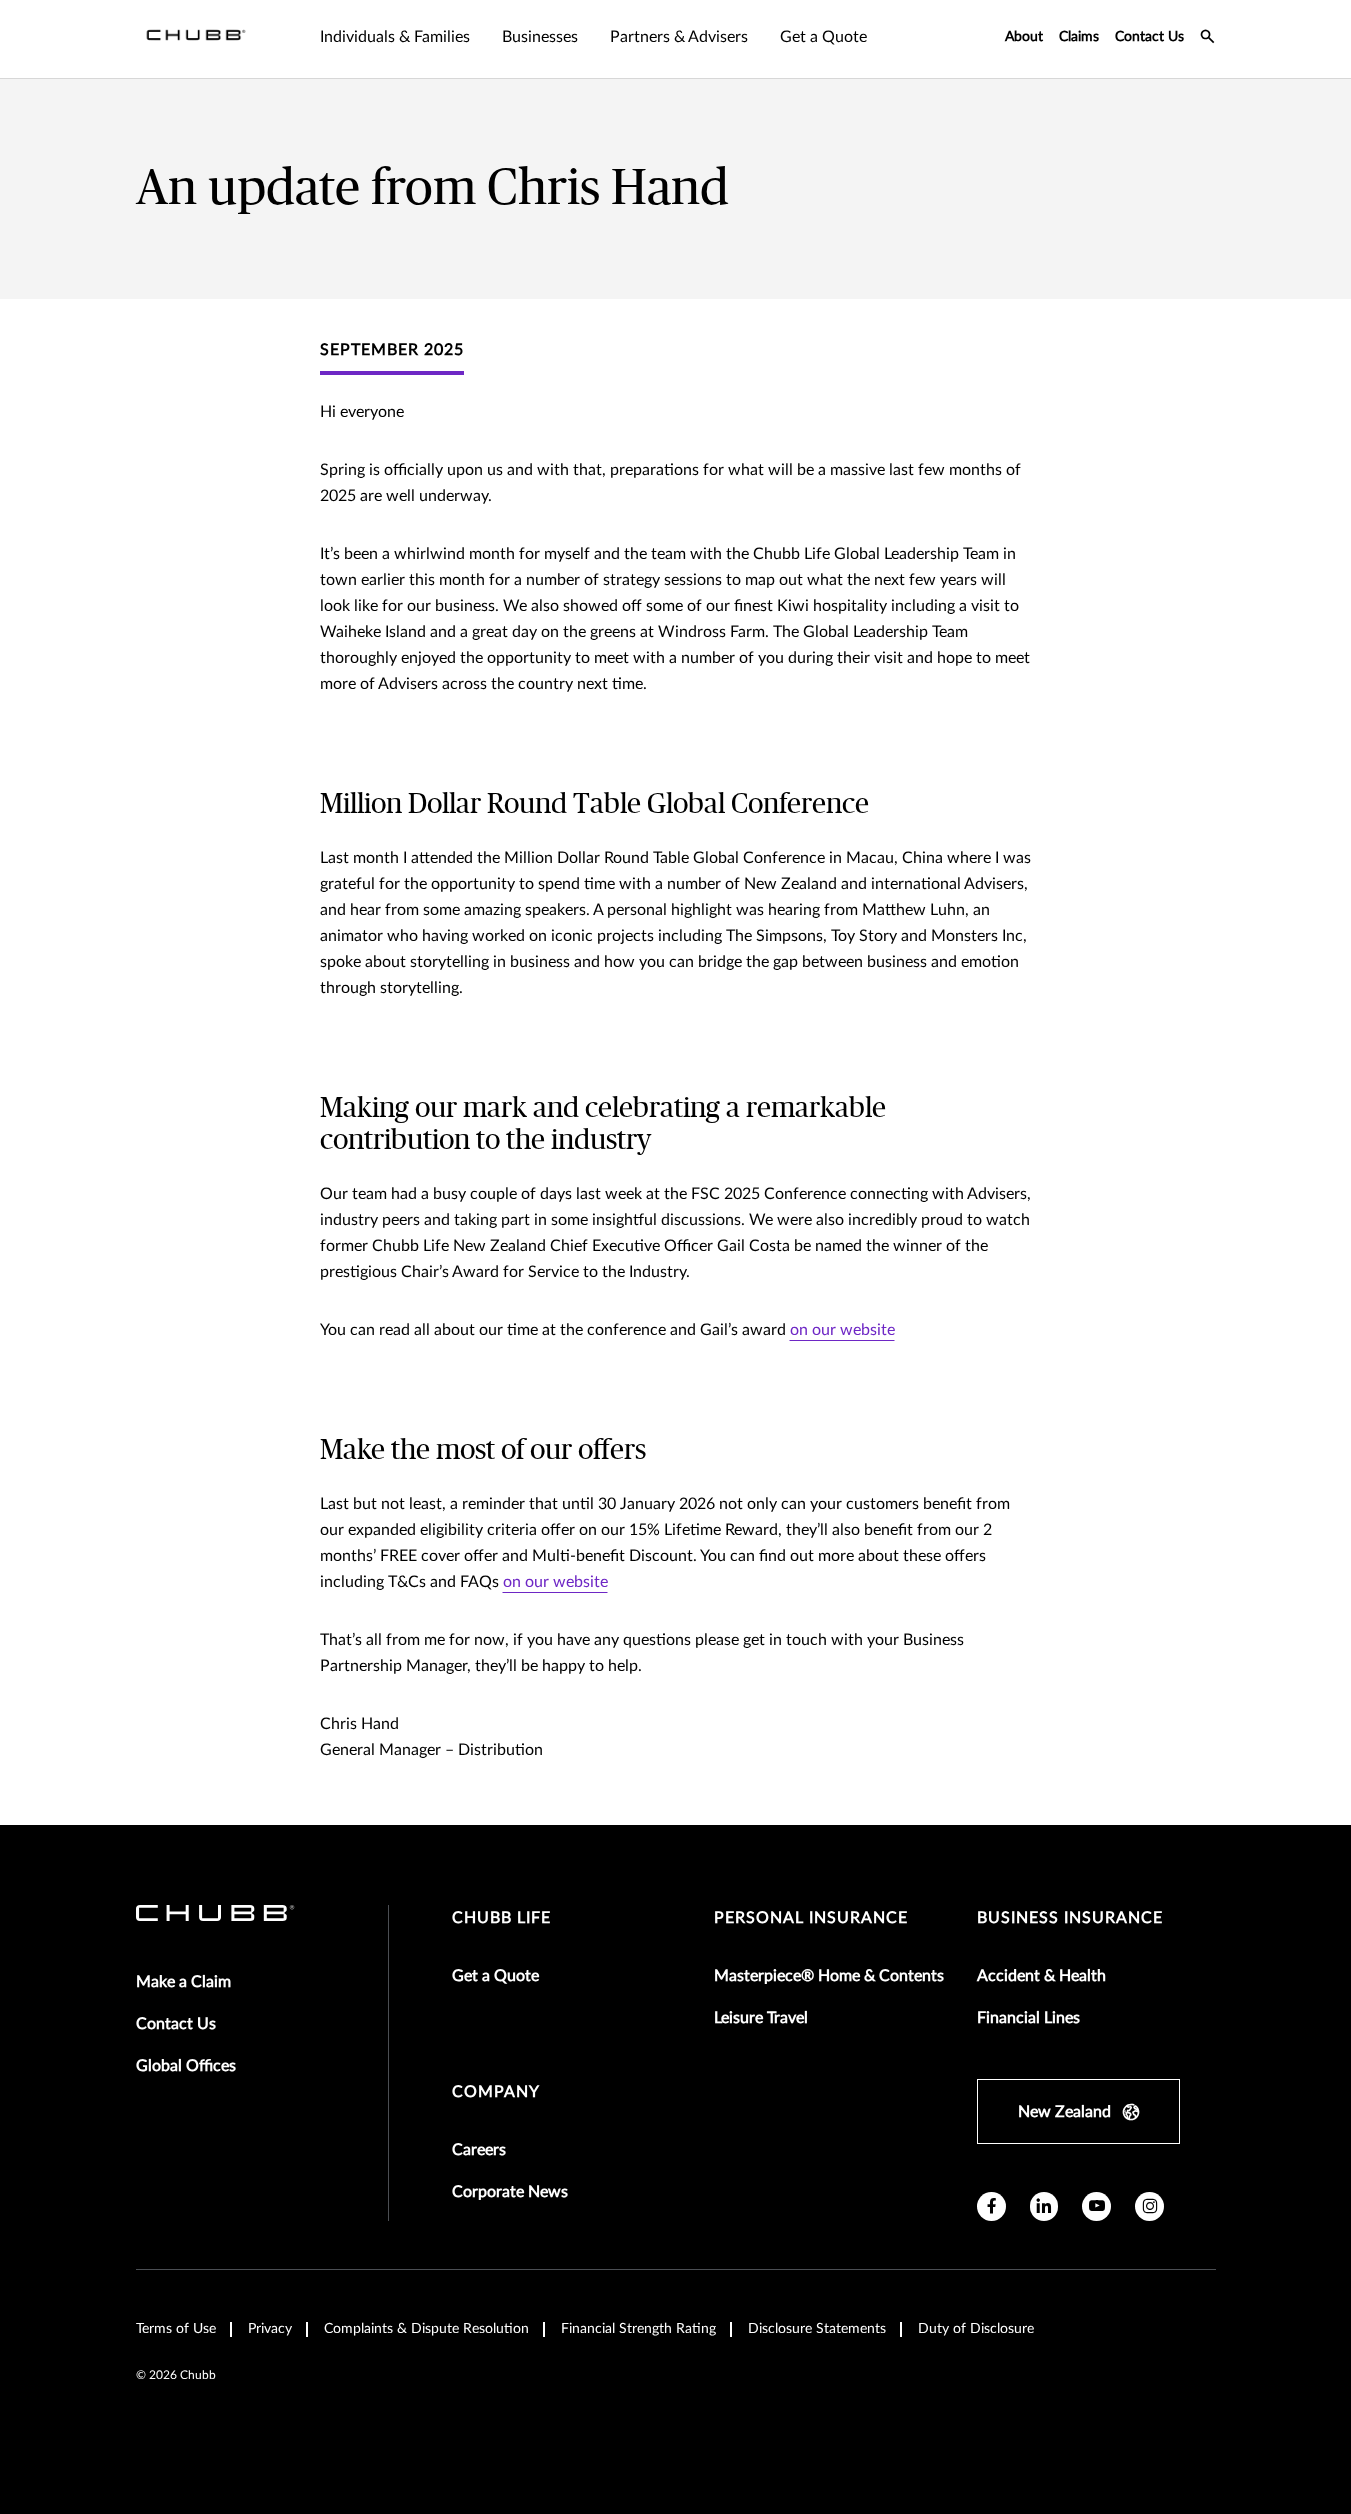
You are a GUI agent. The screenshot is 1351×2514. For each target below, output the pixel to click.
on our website (842, 1330)
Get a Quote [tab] (823, 37)
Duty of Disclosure (976, 2329)
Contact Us (1149, 37)
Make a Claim (183, 1982)
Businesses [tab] (540, 37)
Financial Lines (1028, 2018)
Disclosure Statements (817, 2329)
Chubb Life (501, 1918)
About (1024, 37)
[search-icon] (1208, 39)
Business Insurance (1070, 1918)
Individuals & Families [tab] (395, 37)
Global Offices (186, 2066)
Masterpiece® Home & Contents (829, 1976)
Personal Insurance (811, 1918)
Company (496, 2092)
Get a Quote (495, 1976)
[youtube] (1096, 2206)
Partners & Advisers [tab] (679, 37)
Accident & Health (1041, 1976)
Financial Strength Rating (638, 2329)
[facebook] (991, 2206)
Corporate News (510, 2192)
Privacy (270, 2329)
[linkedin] (1044, 2206)
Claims (1079, 37)
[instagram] (1149, 2206)
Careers (479, 2150)
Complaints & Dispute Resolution (426, 2329)
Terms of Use (176, 2329)
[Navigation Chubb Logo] (196, 39)
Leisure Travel (761, 2018)
